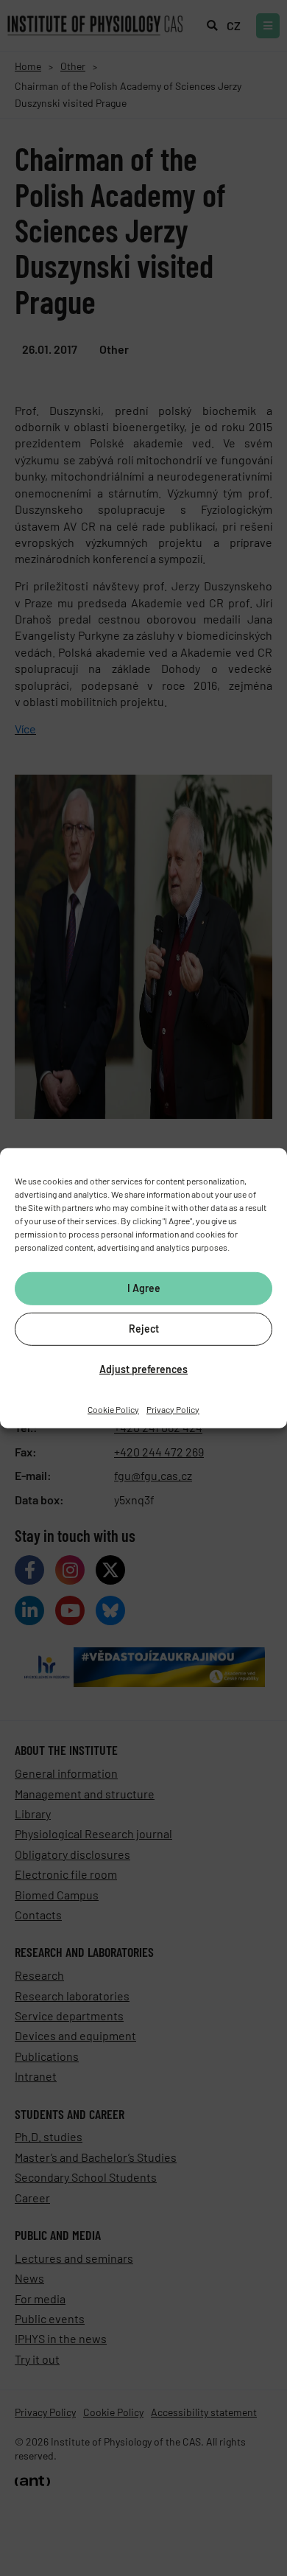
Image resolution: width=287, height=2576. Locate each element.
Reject (144, 1329)
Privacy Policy (173, 1409)
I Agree (144, 1288)
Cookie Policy (113, 1409)
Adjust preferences (143, 1369)
